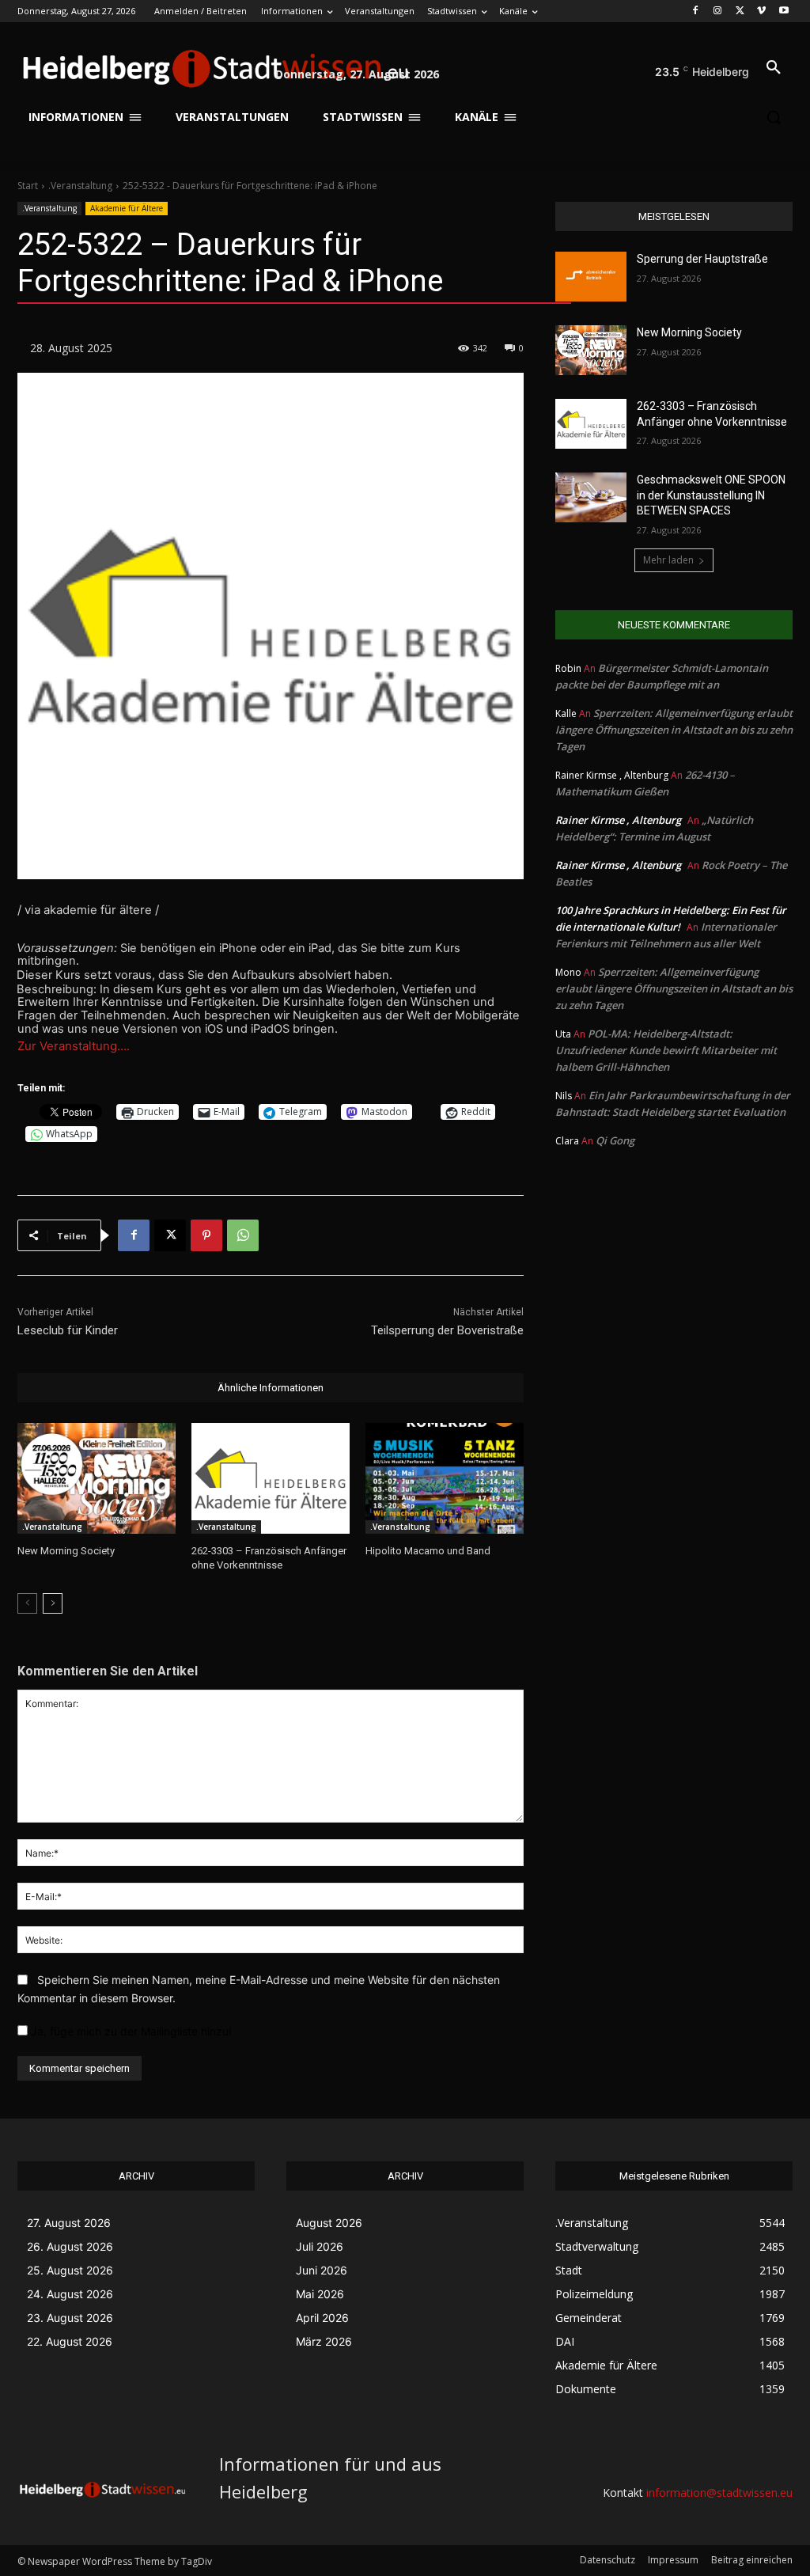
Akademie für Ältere (127, 208)
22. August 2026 (70, 2341)
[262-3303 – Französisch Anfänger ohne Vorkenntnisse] (271, 1478)
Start (28, 186)
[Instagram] (718, 11)
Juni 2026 (322, 2270)
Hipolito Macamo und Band (428, 1551)
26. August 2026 (70, 2246)
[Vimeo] (761, 11)
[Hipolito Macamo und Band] (445, 1478)
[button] (774, 68)
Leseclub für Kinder (68, 1330)
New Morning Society (66, 1551)
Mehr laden (668, 560)
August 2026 (329, 2223)
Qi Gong (615, 1140)
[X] (740, 11)
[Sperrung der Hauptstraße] (591, 277)
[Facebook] (696, 11)
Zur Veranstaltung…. (74, 1046)
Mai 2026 (320, 2294)
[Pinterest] (206, 1235)
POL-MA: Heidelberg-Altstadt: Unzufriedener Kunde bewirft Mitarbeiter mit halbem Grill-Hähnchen (666, 1050)
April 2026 (322, 2318)
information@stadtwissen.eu (719, 2493)
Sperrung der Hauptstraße (702, 259)
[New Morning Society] (97, 1478)
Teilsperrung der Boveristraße (447, 1330)
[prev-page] (27, 1603)
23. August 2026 (70, 2318)
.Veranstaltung (80, 186)
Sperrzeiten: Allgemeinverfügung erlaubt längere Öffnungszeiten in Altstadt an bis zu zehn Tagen (674, 730)
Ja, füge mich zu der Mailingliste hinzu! (130, 2031)
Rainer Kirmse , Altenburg (618, 820)
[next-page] (53, 1603)
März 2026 (324, 2341)
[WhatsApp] (243, 1235)
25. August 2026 (70, 2270)
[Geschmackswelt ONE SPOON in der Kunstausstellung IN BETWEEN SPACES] (591, 497)
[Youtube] (784, 11)
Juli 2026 (320, 2246)
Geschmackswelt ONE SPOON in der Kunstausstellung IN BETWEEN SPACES (711, 495)
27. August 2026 (69, 2223)
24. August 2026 (70, 2294)
